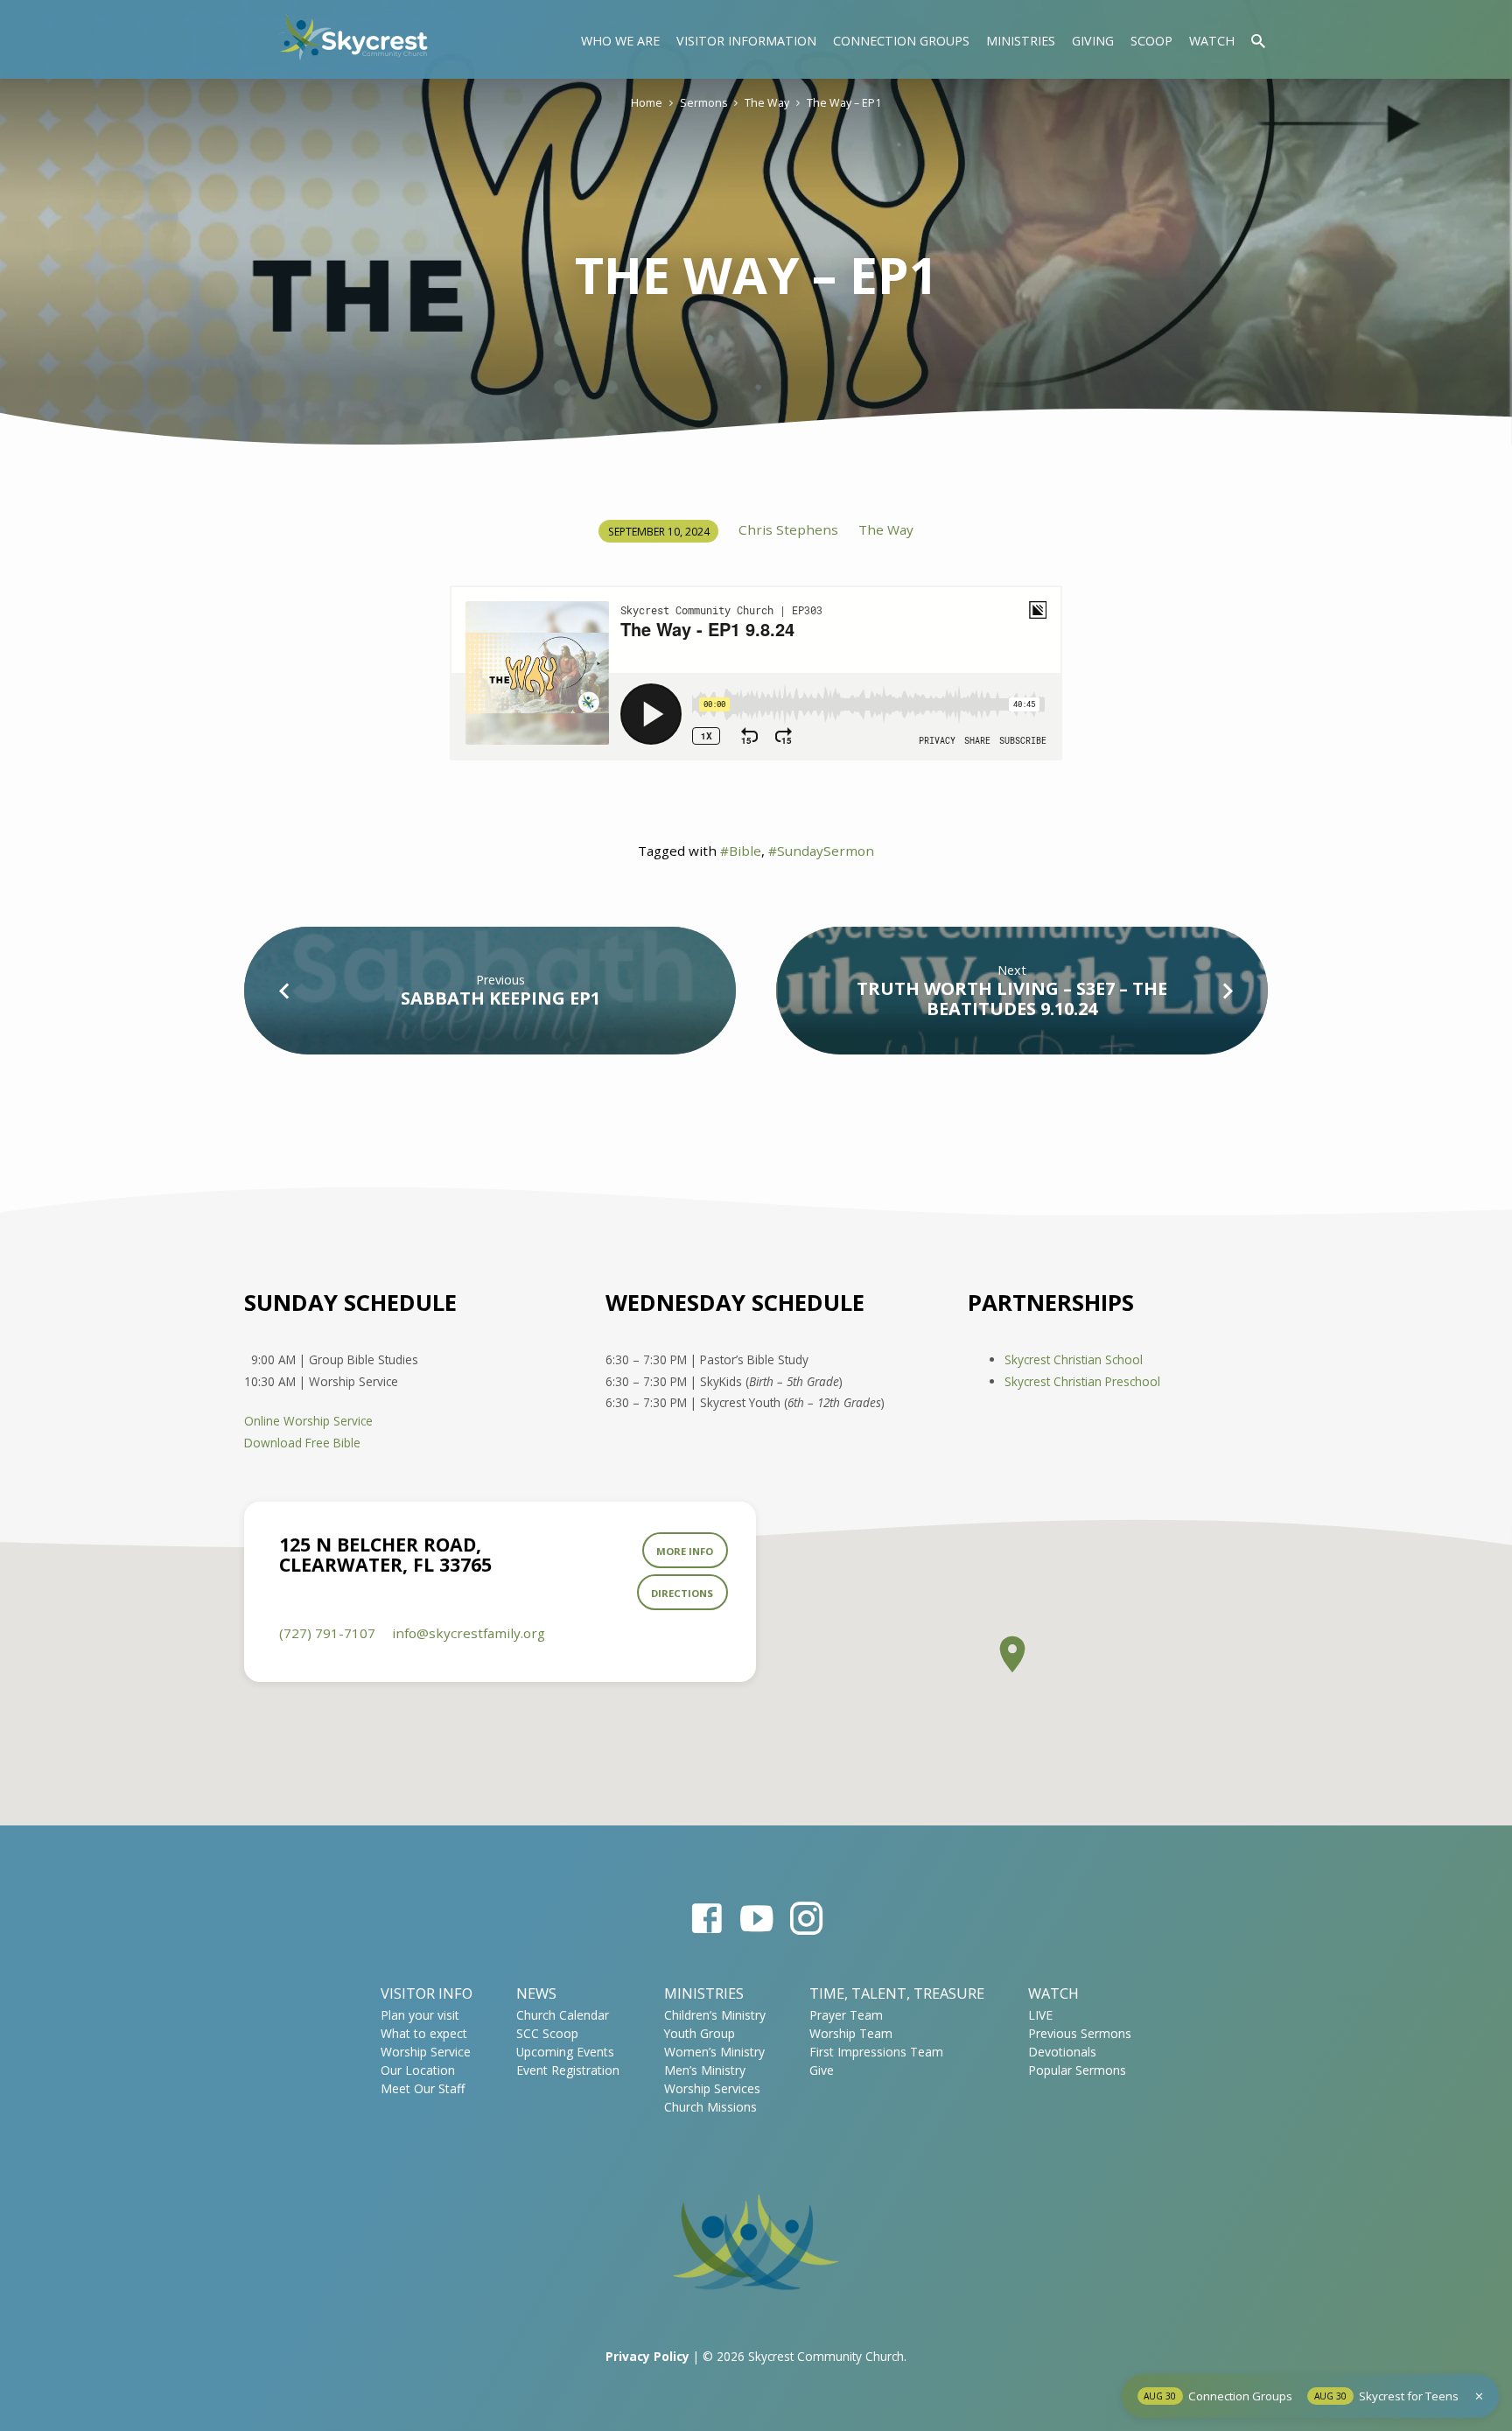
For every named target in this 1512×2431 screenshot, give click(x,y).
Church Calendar (563, 2015)
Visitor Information (746, 41)
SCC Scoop (547, 2033)
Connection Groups (901, 41)
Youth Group (700, 2033)
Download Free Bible (302, 1443)
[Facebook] (707, 1918)
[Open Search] (1258, 41)
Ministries (1021, 41)
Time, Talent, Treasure (897, 1993)
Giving (1093, 41)
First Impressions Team (876, 2052)
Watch (1212, 41)
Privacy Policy (647, 2356)
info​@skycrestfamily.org (469, 1633)
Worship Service (426, 2052)
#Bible (741, 851)
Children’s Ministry (715, 2015)
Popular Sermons (1077, 2070)
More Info (685, 1551)
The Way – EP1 (844, 103)
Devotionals (1062, 2052)
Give (822, 2070)
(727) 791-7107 (327, 1633)
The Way (767, 103)
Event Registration (568, 2070)
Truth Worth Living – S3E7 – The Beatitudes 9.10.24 (1012, 998)
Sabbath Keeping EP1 (500, 998)
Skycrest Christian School (1074, 1359)
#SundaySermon (821, 851)
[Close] (1479, 2396)
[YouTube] (756, 1918)
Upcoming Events (565, 2052)
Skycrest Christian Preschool (1082, 1381)
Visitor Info (427, 1993)
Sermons (703, 103)
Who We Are (620, 41)
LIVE (1040, 2015)
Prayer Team (846, 2015)
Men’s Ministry (705, 2070)
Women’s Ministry (714, 2052)
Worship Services (712, 2088)
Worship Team (851, 2033)
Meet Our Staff (423, 2088)
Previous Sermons (1080, 2033)
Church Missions (710, 2107)
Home (647, 103)
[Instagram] (806, 1918)
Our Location (418, 2070)
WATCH (1053, 1993)
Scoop (1151, 41)
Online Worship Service (308, 1421)
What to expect (424, 2033)
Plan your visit (420, 2015)
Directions (682, 1593)
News (536, 1993)
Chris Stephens (788, 529)
